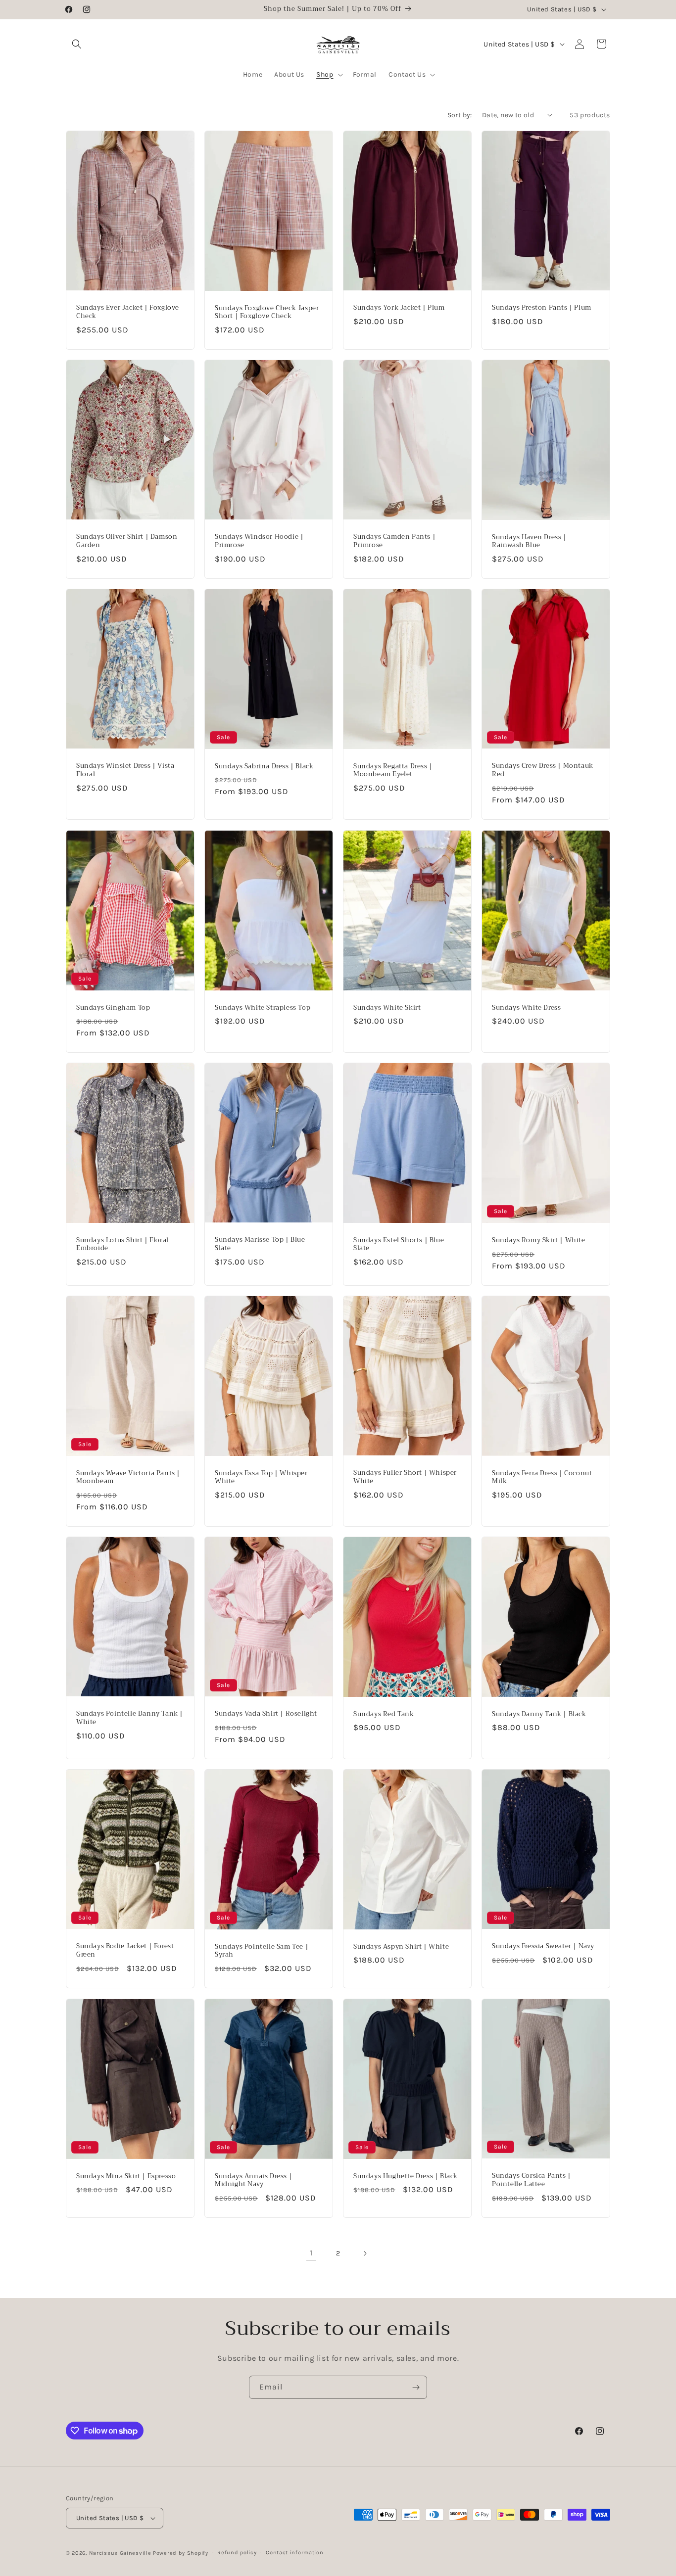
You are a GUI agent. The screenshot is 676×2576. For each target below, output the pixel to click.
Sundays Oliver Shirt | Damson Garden (127, 541)
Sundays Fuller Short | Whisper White (405, 1477)
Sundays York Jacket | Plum (399, 308)
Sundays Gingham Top (113, 1007)
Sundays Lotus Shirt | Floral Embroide (122, 1244)
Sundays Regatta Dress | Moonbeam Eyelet (393, 771)
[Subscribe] (416, 2387)
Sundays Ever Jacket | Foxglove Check (128, 312)
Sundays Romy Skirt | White (539, 1241)
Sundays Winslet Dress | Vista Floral (125, 771)
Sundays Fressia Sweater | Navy (543, 1947)
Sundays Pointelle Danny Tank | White (130, 1718)
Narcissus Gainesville (120, 2553)
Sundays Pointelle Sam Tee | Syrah (262, 1951)
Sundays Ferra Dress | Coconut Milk (542, 1477)
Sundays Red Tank (384, 1714)
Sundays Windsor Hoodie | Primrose (259, 541)
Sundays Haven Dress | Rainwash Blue (529, 542)
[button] (77, 44)
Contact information (294, 2553)
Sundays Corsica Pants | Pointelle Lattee (531, 2180)
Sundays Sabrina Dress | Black (264, 767)
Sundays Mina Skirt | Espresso (126, 2176)
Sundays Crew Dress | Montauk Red (543, 771)
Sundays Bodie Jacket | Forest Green (125, 1951)
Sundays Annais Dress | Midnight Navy (253, 2180)
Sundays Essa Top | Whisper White (261, 1477)
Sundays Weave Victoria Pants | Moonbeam (128, 1477)
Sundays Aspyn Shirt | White (401, 1947)
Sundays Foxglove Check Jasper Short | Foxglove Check (267, 312)
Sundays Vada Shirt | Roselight (266, 1714)
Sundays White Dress (526, 1007)
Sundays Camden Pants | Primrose (394, 541)
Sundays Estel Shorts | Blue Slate (399, 1244)
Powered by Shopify (181, 2553)
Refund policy (237, 2553)
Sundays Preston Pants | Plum (542, 308)
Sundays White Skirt (387, 1007)
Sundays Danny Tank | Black (539, 1714)
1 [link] (311, 2253)
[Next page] (365, 2253)
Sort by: (460, 115)
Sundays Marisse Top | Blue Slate (260, 1244)
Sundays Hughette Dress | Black (406, 2176)
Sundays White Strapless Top (263, 1007)
